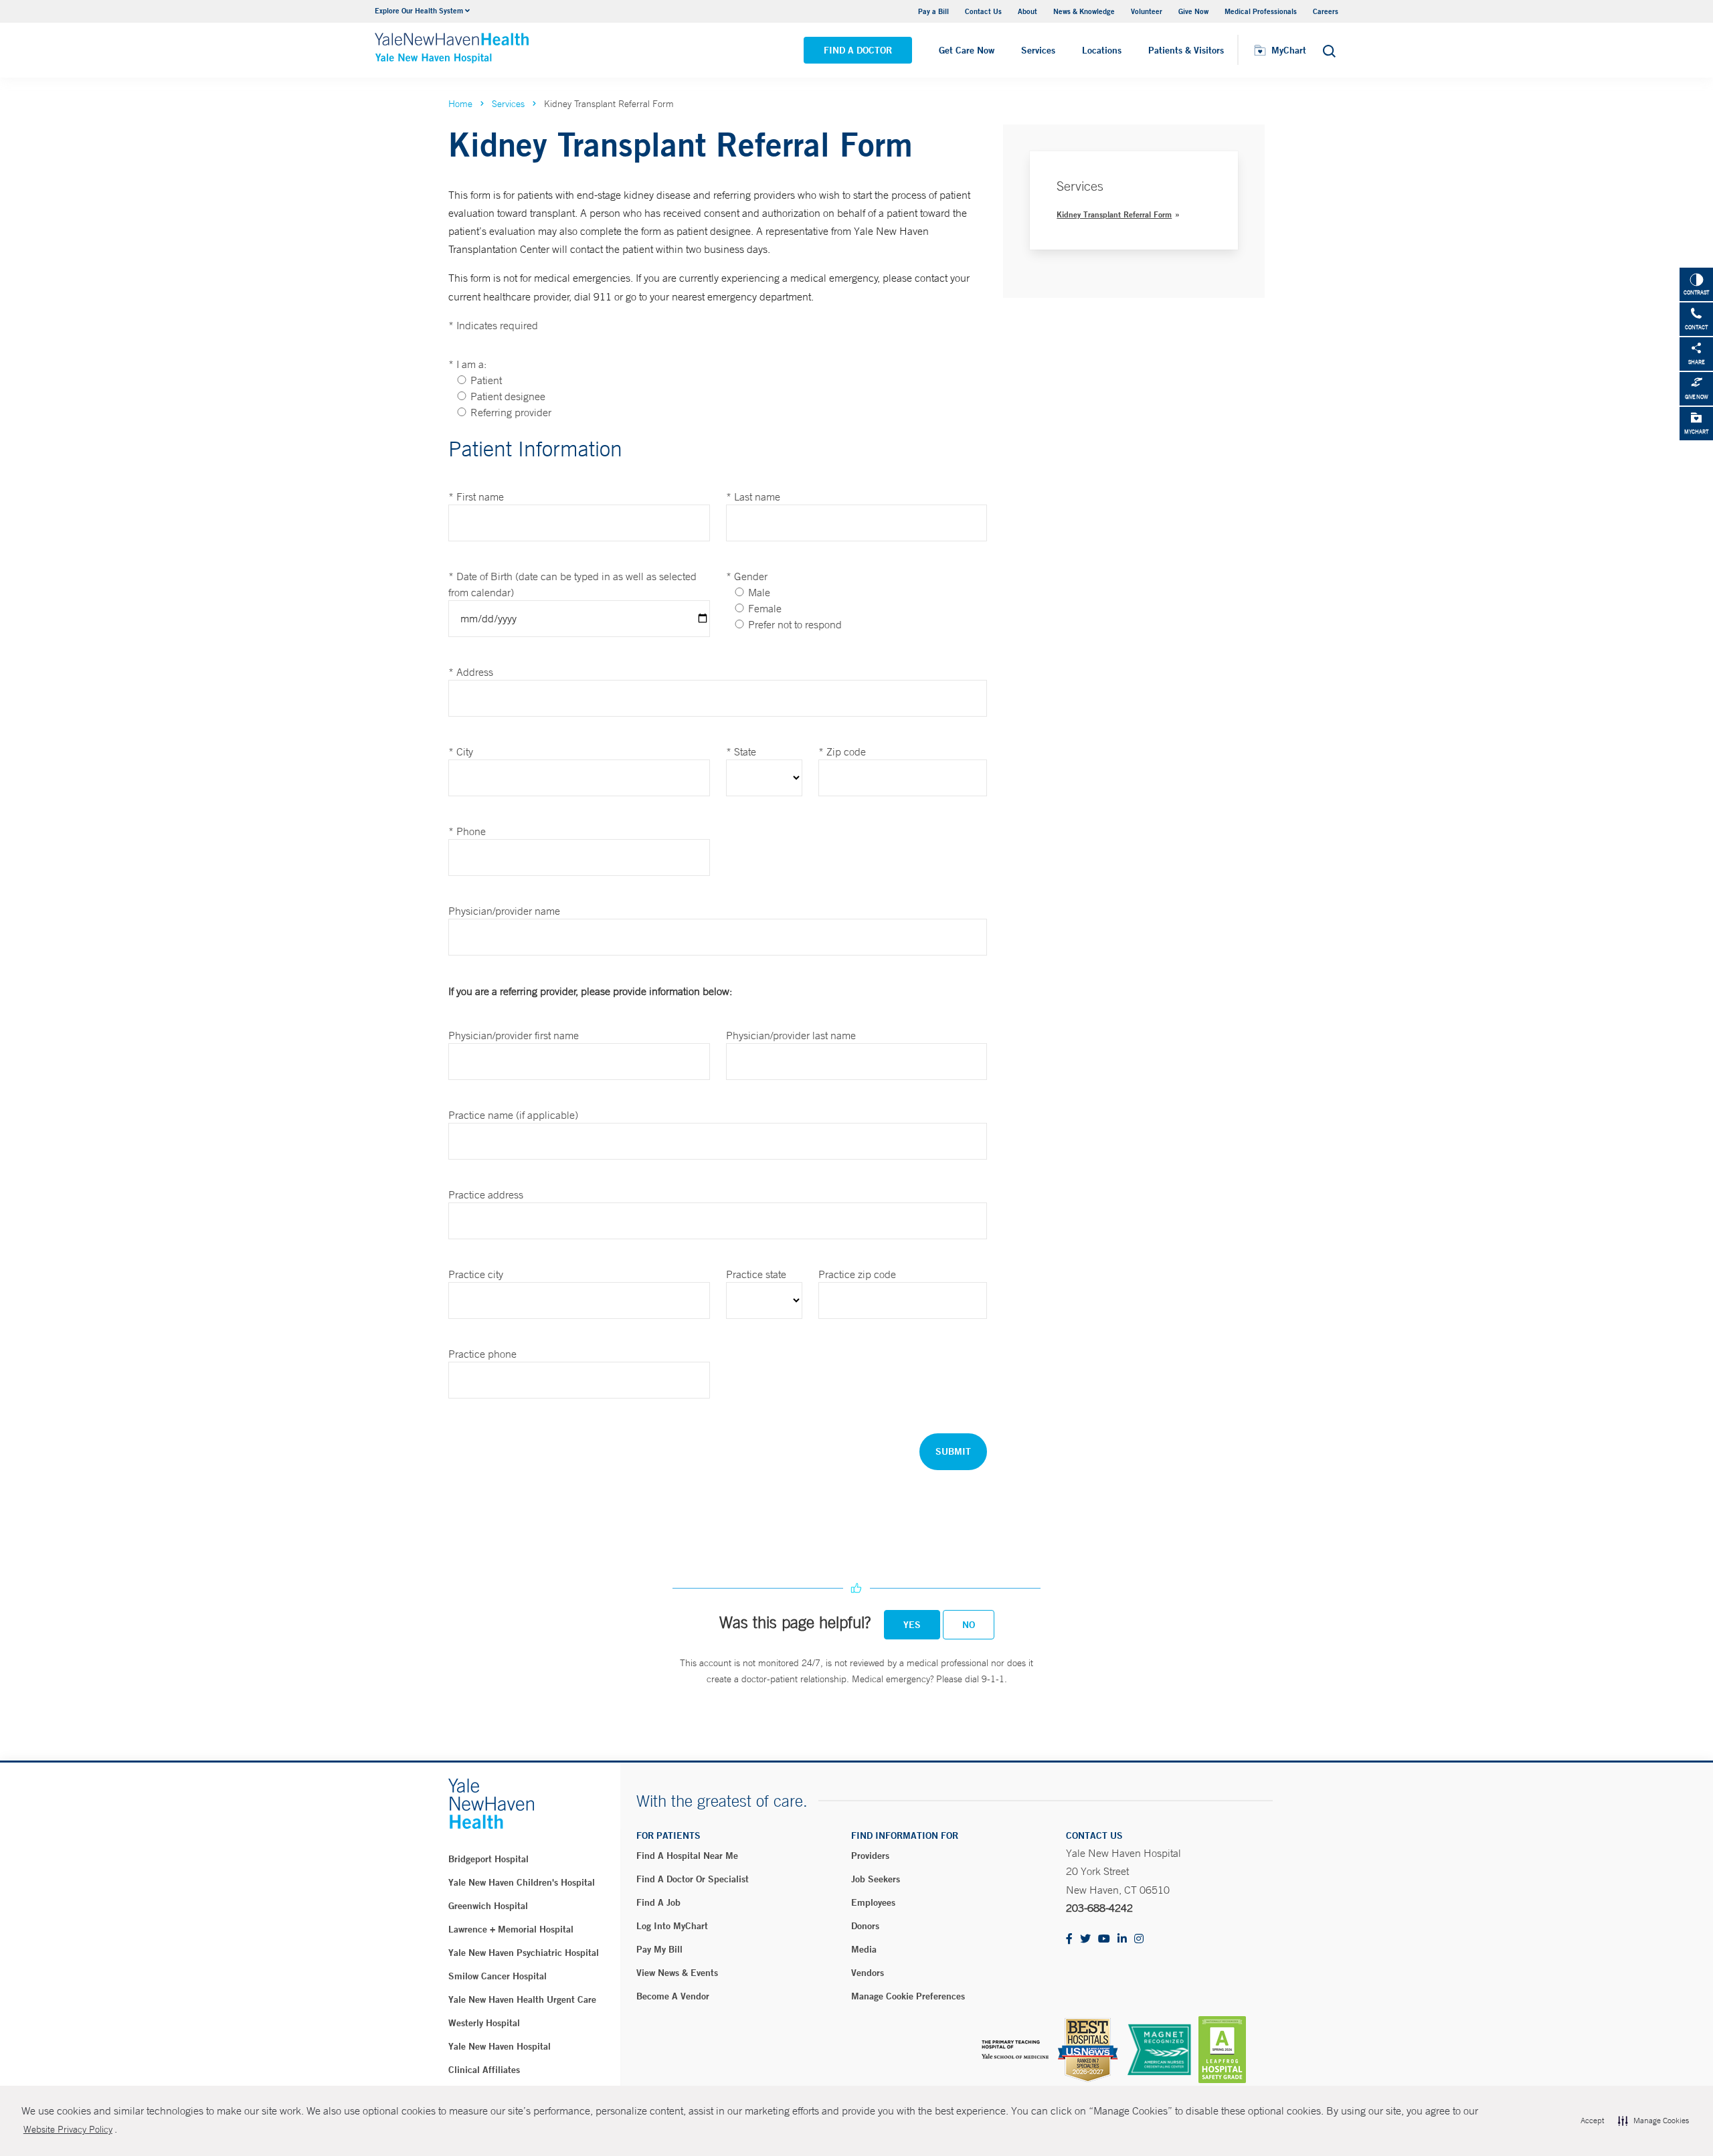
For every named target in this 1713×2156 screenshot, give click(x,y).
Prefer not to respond (795, 624)
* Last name (753, 497)
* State (741, 751)
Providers (870, 1856)
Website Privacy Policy (68, 2129)
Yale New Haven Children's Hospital (522, 1882)
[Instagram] (1139, 1940)
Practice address (486, 1194)
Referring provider (511, 412)
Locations (1102, 50)
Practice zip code (857, 1274)
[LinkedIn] (1122, 1940)
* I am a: (467, 364)
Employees (873, 1902)
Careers (1326, 11)
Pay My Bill (659, 1949)
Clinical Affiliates (484, 2070)
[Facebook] (1069, 1940)
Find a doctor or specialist (693, 1879)
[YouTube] (1104, 1940)
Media (864, 1949)
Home (460, 104)
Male (759, 592)
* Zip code (842, 751)
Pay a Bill (933, 11)
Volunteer (1147, 11)
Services (1038, 50)
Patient (486, 380)
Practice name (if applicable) (513, 1115)
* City (461, 751)
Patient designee (508, 396)
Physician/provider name (504, 911)
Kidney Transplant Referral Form (1114, 214)
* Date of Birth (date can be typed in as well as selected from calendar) (572, 584)
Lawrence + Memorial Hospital (511, 1929)
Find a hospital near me (687, 1856)
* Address (471, 672)
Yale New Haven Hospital (500, 2046)
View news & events (677, 1973)
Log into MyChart (672, 1926)
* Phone (467, 831)
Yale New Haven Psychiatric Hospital (524, 1953)
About (1027, 11)
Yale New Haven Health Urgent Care (522, 1999)
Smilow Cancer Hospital (498, 1976)
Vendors (868, 1973)
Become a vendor (673, 1996)
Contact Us (983, 11)
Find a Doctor (858, 50)
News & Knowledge (1084, 11)
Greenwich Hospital (488, 1906)
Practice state (756, 1274)
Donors (865, 1926)
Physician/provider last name (791, 1035)
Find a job (658, 1902)
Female (765, 608)
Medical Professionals (1261, 11)
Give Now (1193, 11)
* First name (476, 497)
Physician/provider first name (514, 1035)
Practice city (476, 1274)
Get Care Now (967, 50)
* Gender (747, 576)
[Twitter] (1085, 1940)
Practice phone (482, 1354)
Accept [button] (1592, 2121)
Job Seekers (876, 1879)
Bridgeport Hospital (488, 1859)
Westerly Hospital (484, 2023)
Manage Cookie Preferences (908, 1996)
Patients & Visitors (1186, 50)
